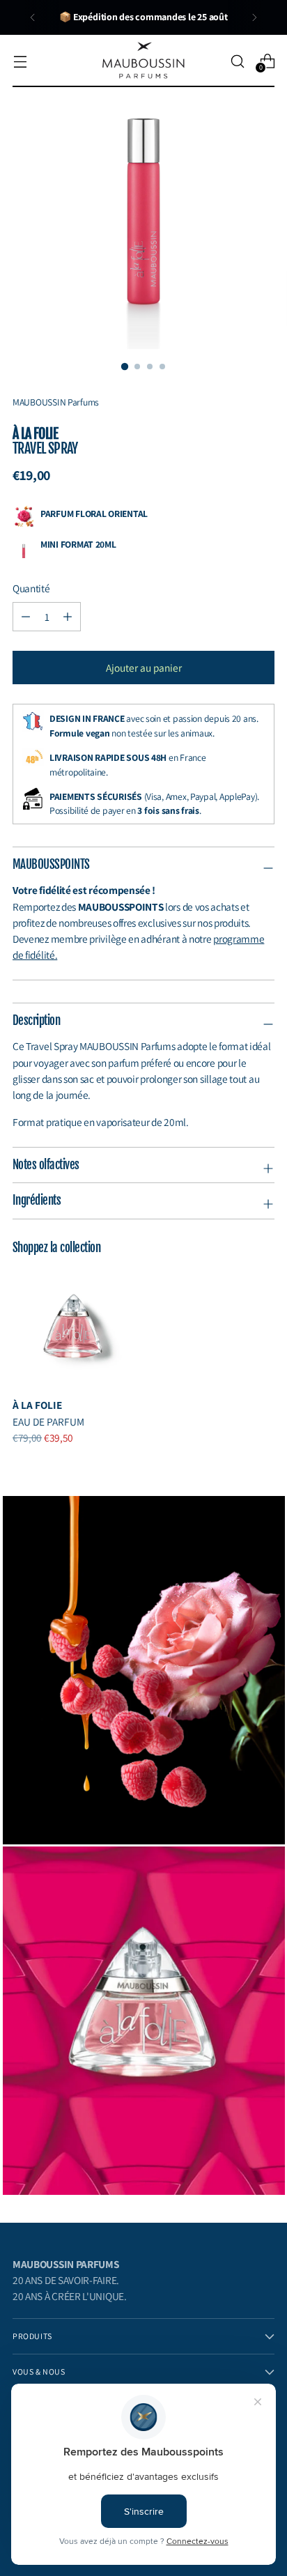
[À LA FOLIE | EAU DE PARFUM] (73, 1326)
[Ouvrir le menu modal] (20, 61)
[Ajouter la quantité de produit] (26, 617)
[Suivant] (254, 17)
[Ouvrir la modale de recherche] (237, 61)
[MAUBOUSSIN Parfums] (143, 61)
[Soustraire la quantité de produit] (68, 617)
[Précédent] (33, 17)
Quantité (31, 588)
